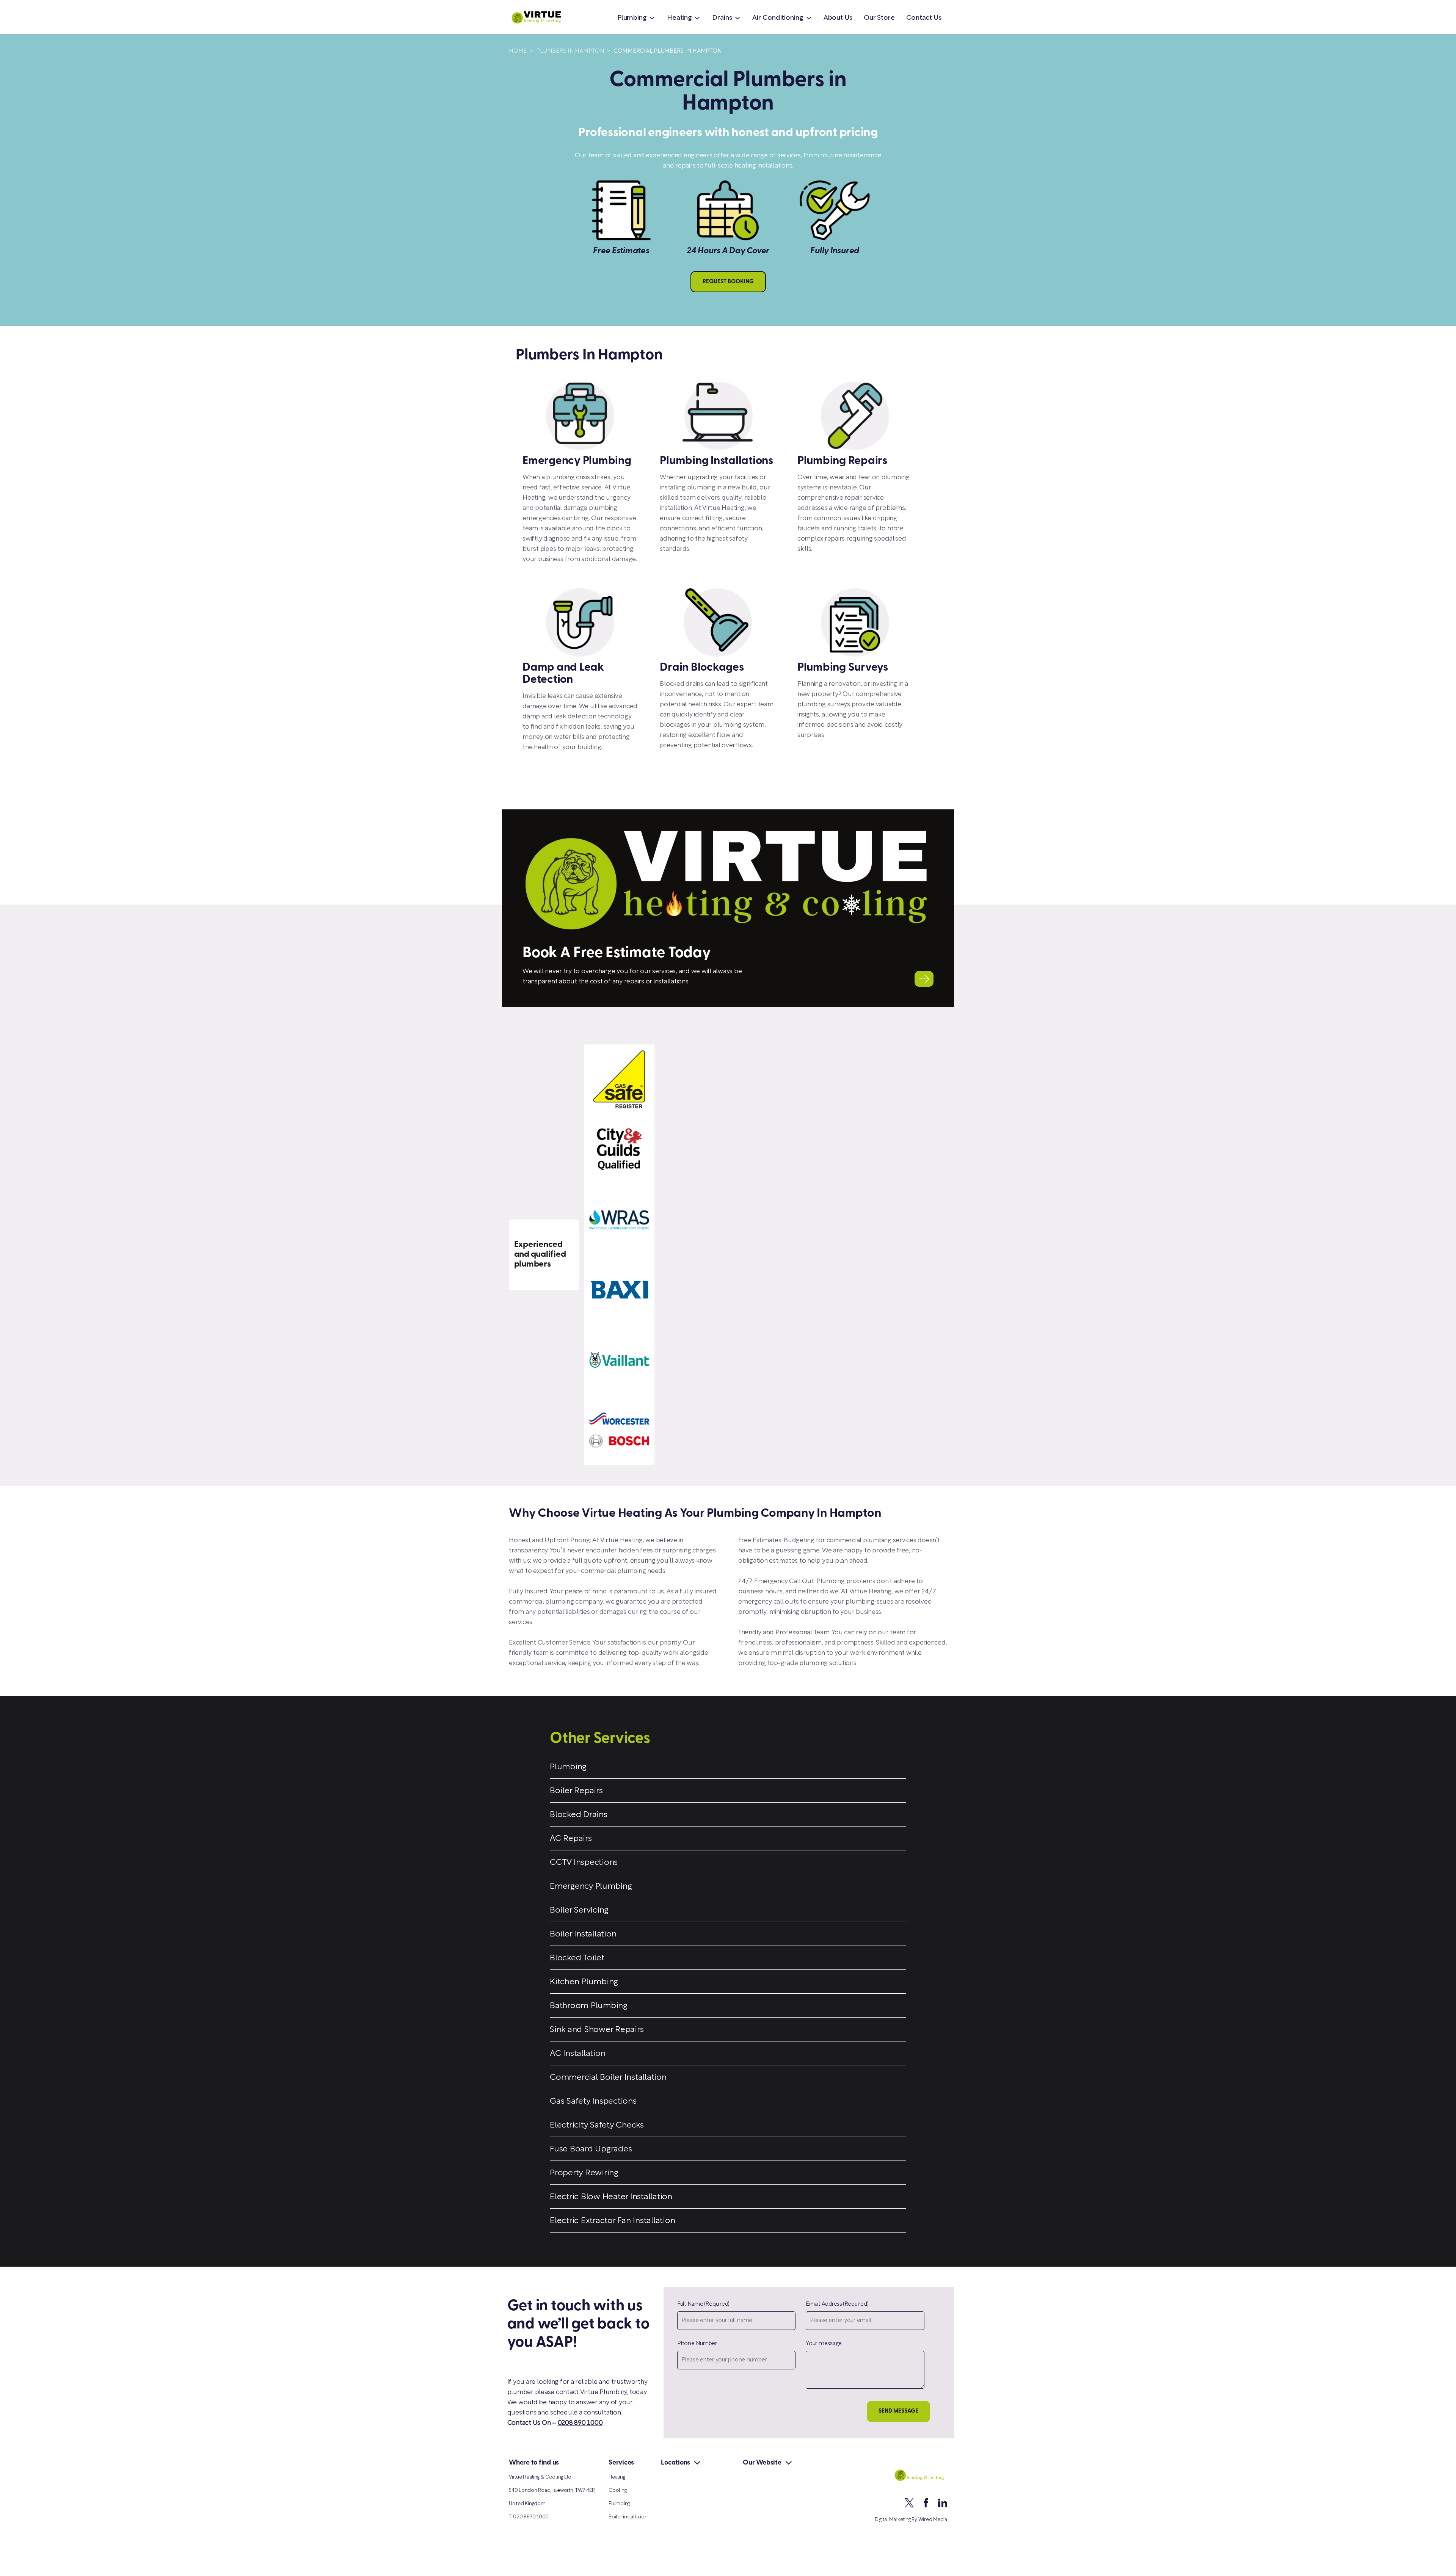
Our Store (879, 18)
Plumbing (632, 18)
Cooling (617, 2491)
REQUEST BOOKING (728, 282)
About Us (838, 18)
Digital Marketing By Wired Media (911, 2520)
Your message (824, 2344)
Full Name (703, 2304)
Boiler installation (628, 2517)
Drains (722, 18)
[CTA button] (924, 979)
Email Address (837, 2304)
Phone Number (697, 2344)
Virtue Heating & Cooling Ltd (540, 2477)
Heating (679, 18)
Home (518, 51)
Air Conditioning (777, 18)
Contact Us (924, 18)
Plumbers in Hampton (570, 51)
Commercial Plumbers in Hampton (668, 51)
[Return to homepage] (547, 17)
